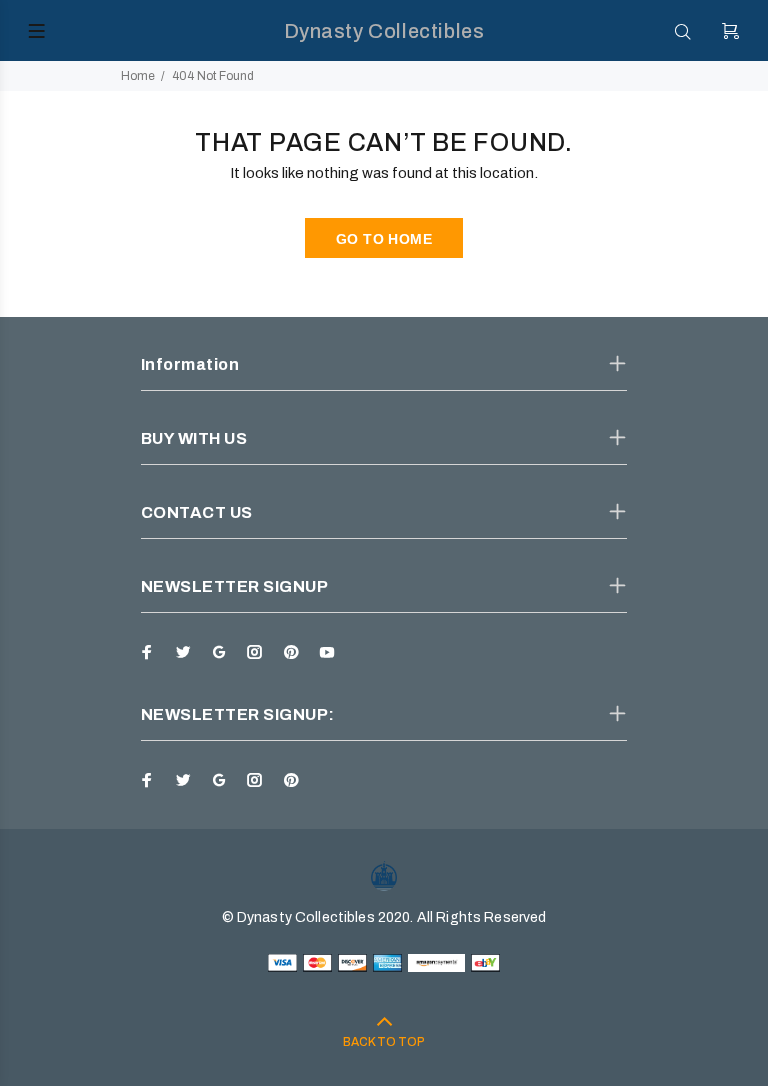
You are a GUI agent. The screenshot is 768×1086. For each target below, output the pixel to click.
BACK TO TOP (384, 1042)
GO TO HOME (384, 239)
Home (138, 76)
